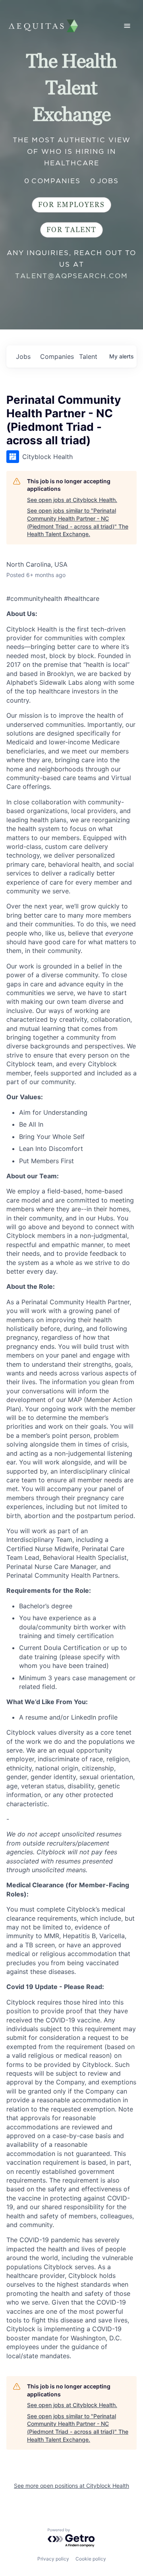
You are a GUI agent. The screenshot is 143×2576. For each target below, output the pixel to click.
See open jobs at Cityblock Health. (72, 500)
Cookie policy (91, 2559)
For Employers (71, 205)
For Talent (71, 230)
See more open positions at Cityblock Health (71, 2486)
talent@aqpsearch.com (71, 276)
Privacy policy (53, 2559)
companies (56, 356)
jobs (23, 356)
